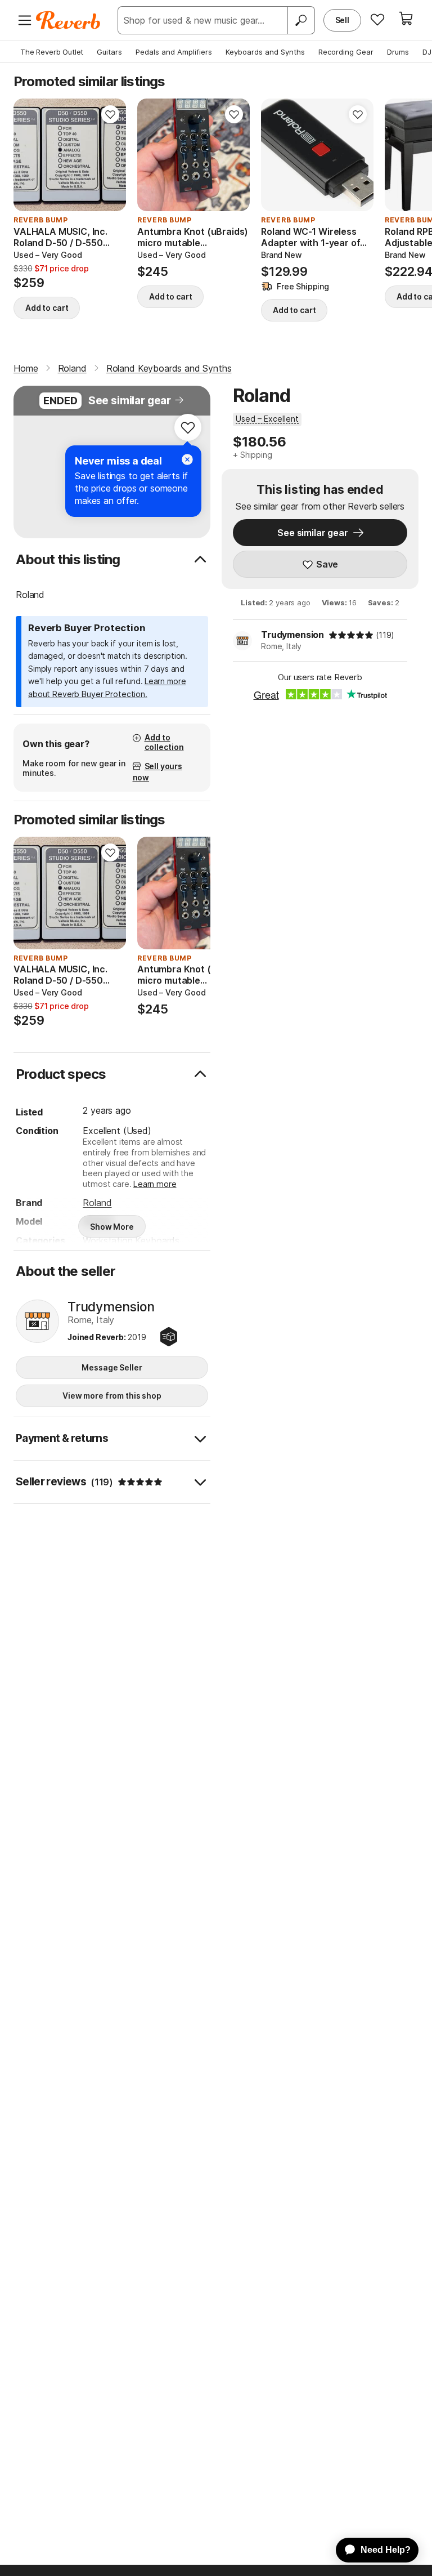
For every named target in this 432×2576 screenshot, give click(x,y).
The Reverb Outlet (52, 52)
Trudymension (292, 635)
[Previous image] (29, 155)
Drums (398, 52)
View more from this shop (112, 1396)
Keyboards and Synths (265, 52)
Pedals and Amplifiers (174, 52)
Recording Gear (346, 52)
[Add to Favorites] (110, 114)
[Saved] (377, 19)
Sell (342, 20)
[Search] (301, 20)
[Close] (187, 459)
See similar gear (130, 401)
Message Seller (112, 1367)
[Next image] (110, 155)
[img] (351, 635)
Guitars (109, 52)
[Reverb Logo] (68, 20)
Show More (112, 1227)
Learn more (155, 1184)
